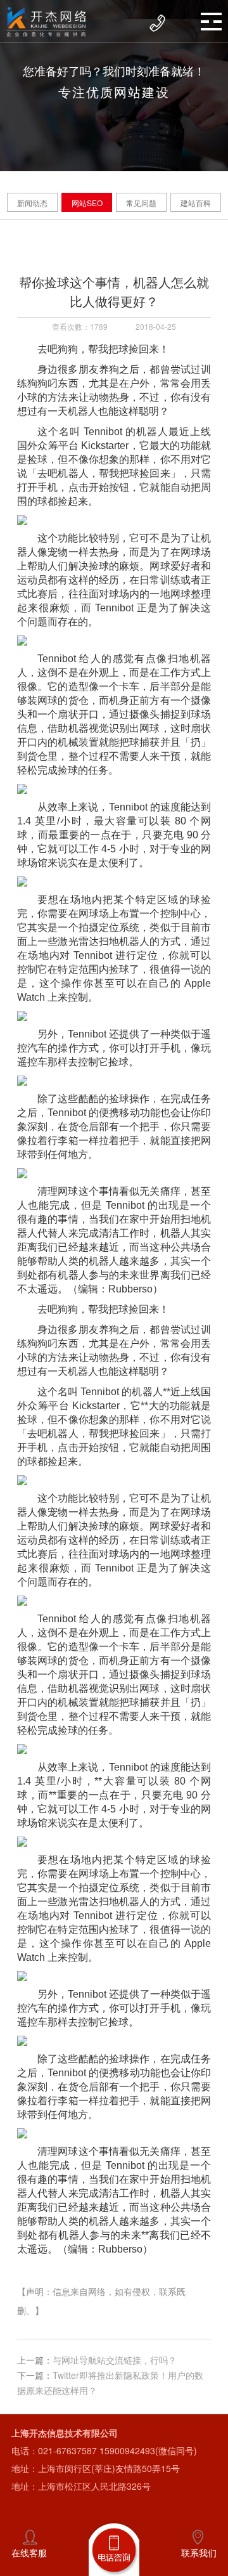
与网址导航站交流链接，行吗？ (115, 2360)
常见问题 (141, 203)
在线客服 (29, 2553)
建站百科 (196, 203)
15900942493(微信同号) (148, 2450)
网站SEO (87, 203)
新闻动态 (32, 203)
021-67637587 (67, 2450)
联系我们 (199, 2553)
